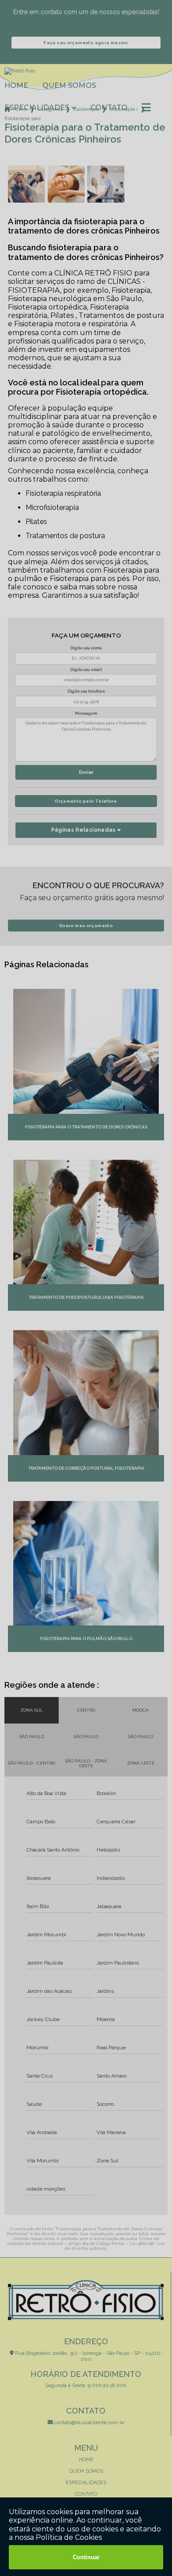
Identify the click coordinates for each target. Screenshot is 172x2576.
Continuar (86, 2557)
